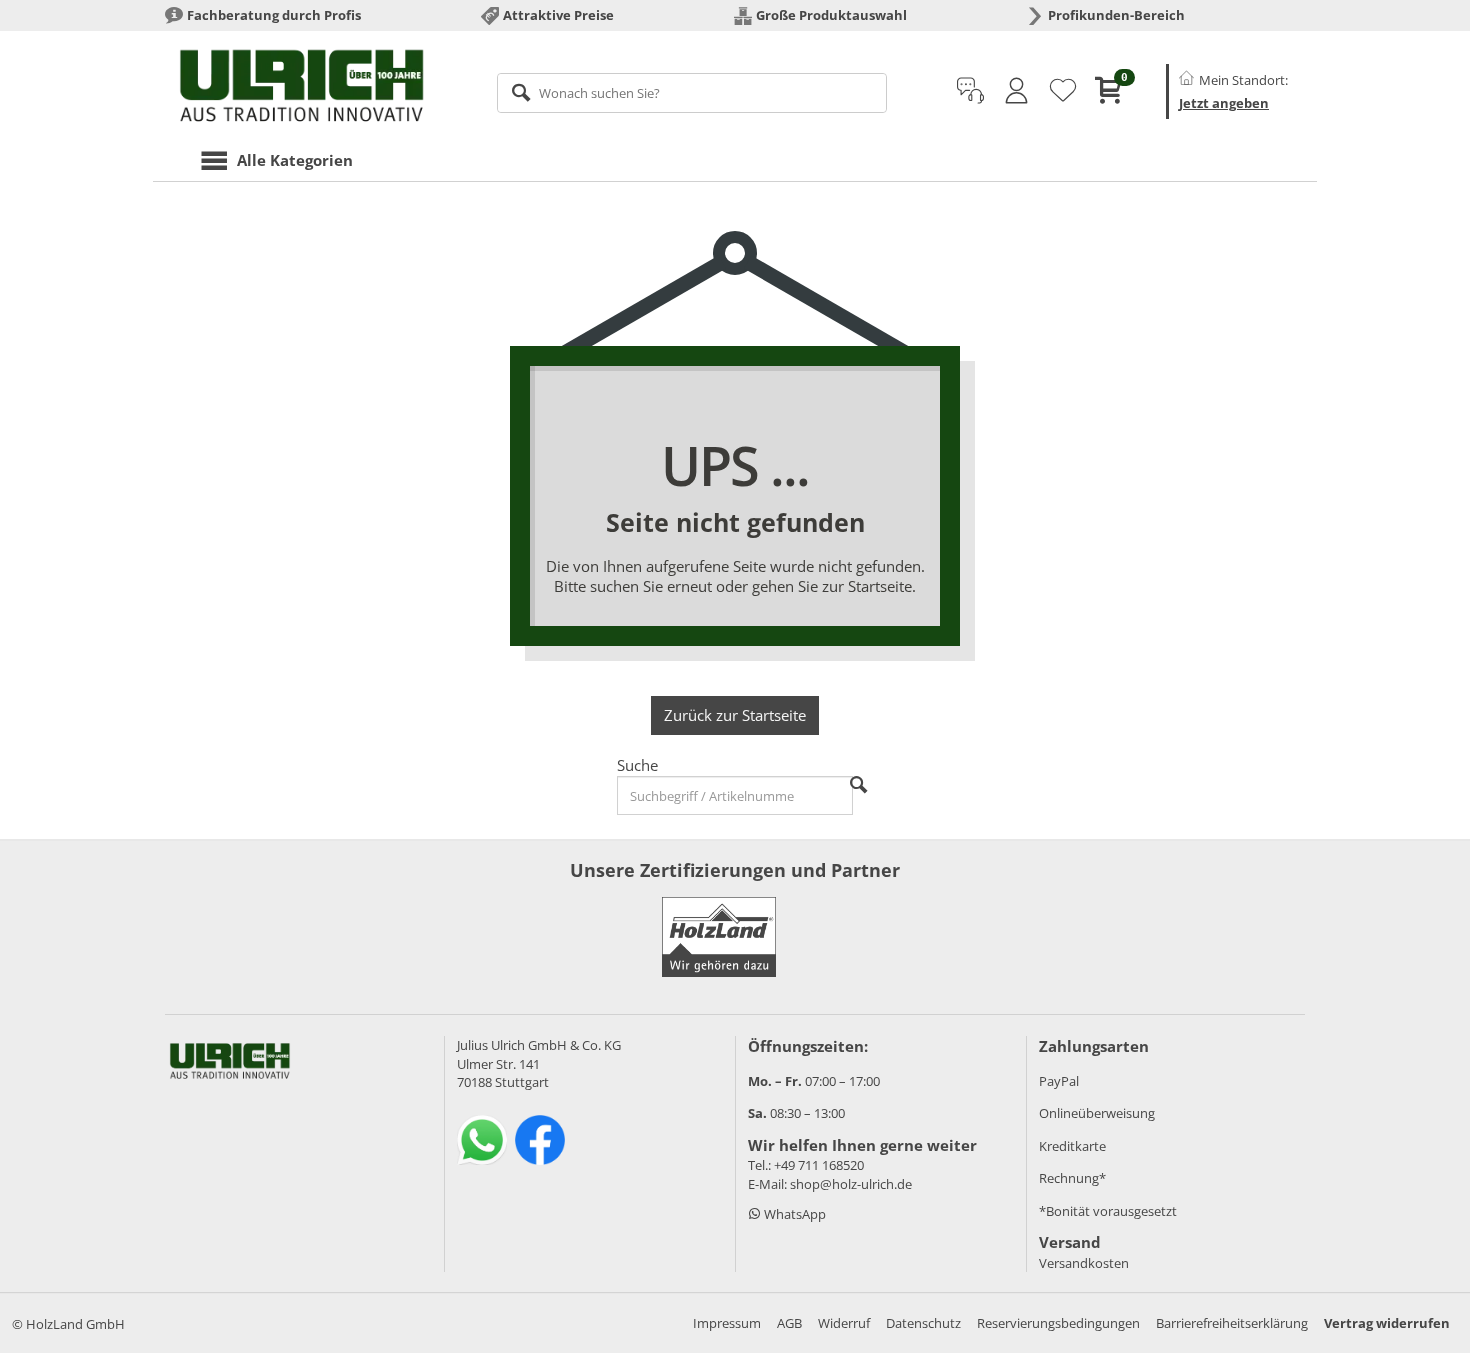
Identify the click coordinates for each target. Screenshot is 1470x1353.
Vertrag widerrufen (1387, 1323)
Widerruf (844, 1323)
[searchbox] (692, 93)
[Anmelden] (1016, 91)
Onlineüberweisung (1097, 1113)
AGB (789, 1323)
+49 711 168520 (819, 1165)
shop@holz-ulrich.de (851, 1184)
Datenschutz (923, 1323)
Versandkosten (1084, 1263)
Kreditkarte (1072, 1146)
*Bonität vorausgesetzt (1108, 1211)
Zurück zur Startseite (735, 715)
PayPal (1059, 1081)
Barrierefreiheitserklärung (1232, 1323)
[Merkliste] (1063, 91)
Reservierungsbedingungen (1058, 1323)
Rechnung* (1072, 1178)
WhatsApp (793, 1214)
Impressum (727, 1323)
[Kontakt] (970, 91)
